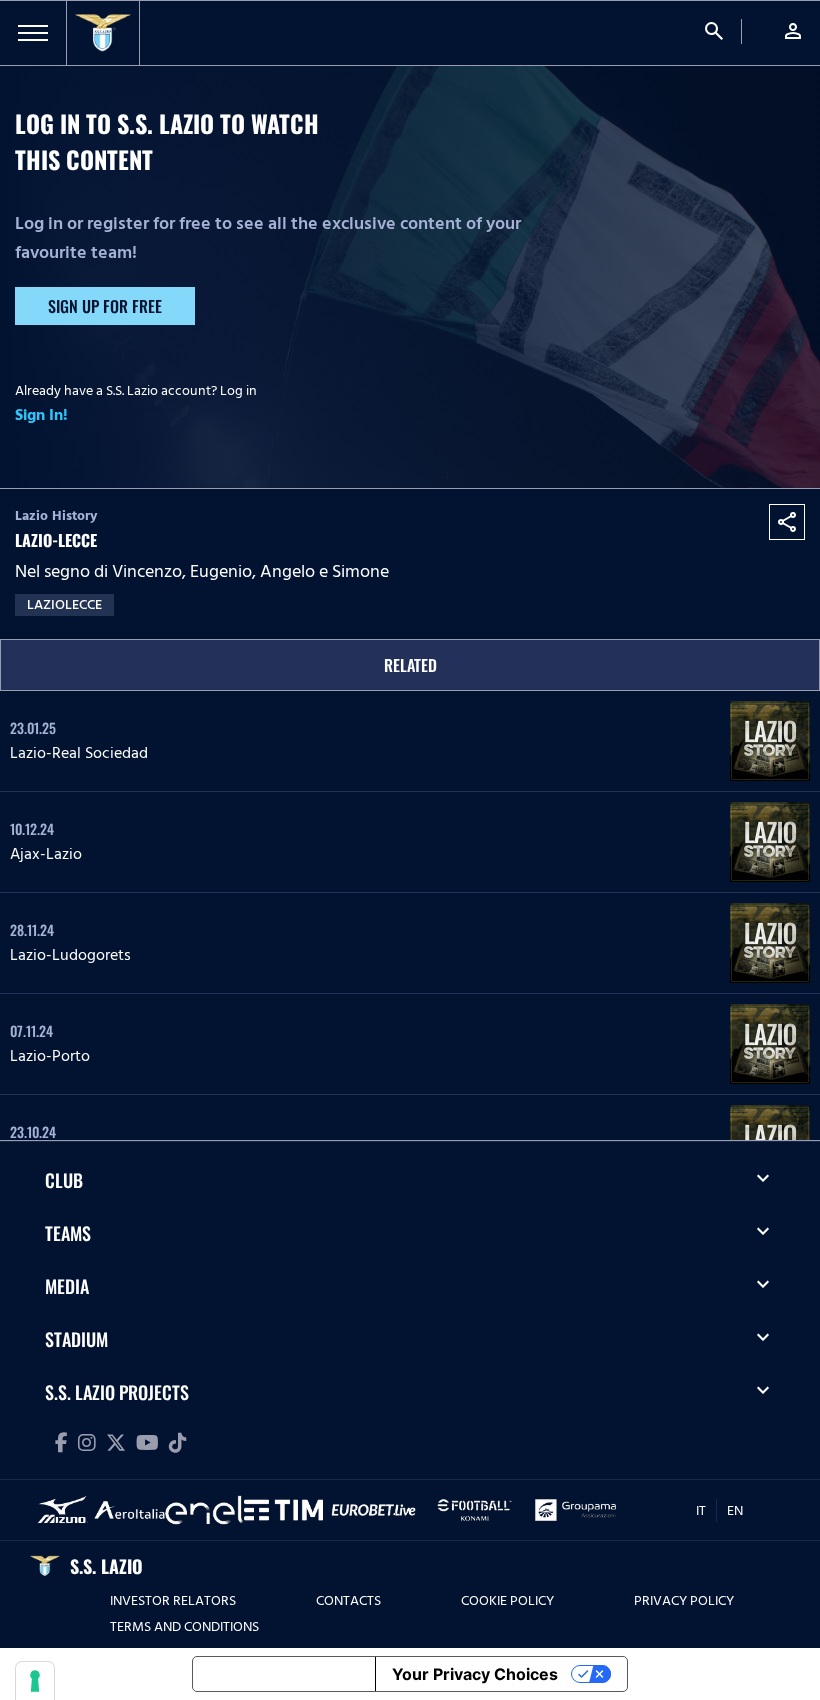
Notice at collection (284, 1674)
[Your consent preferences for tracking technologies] (35, 1681)
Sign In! (41, 415)
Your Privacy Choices (475, 1674)
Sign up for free (105, 306)
